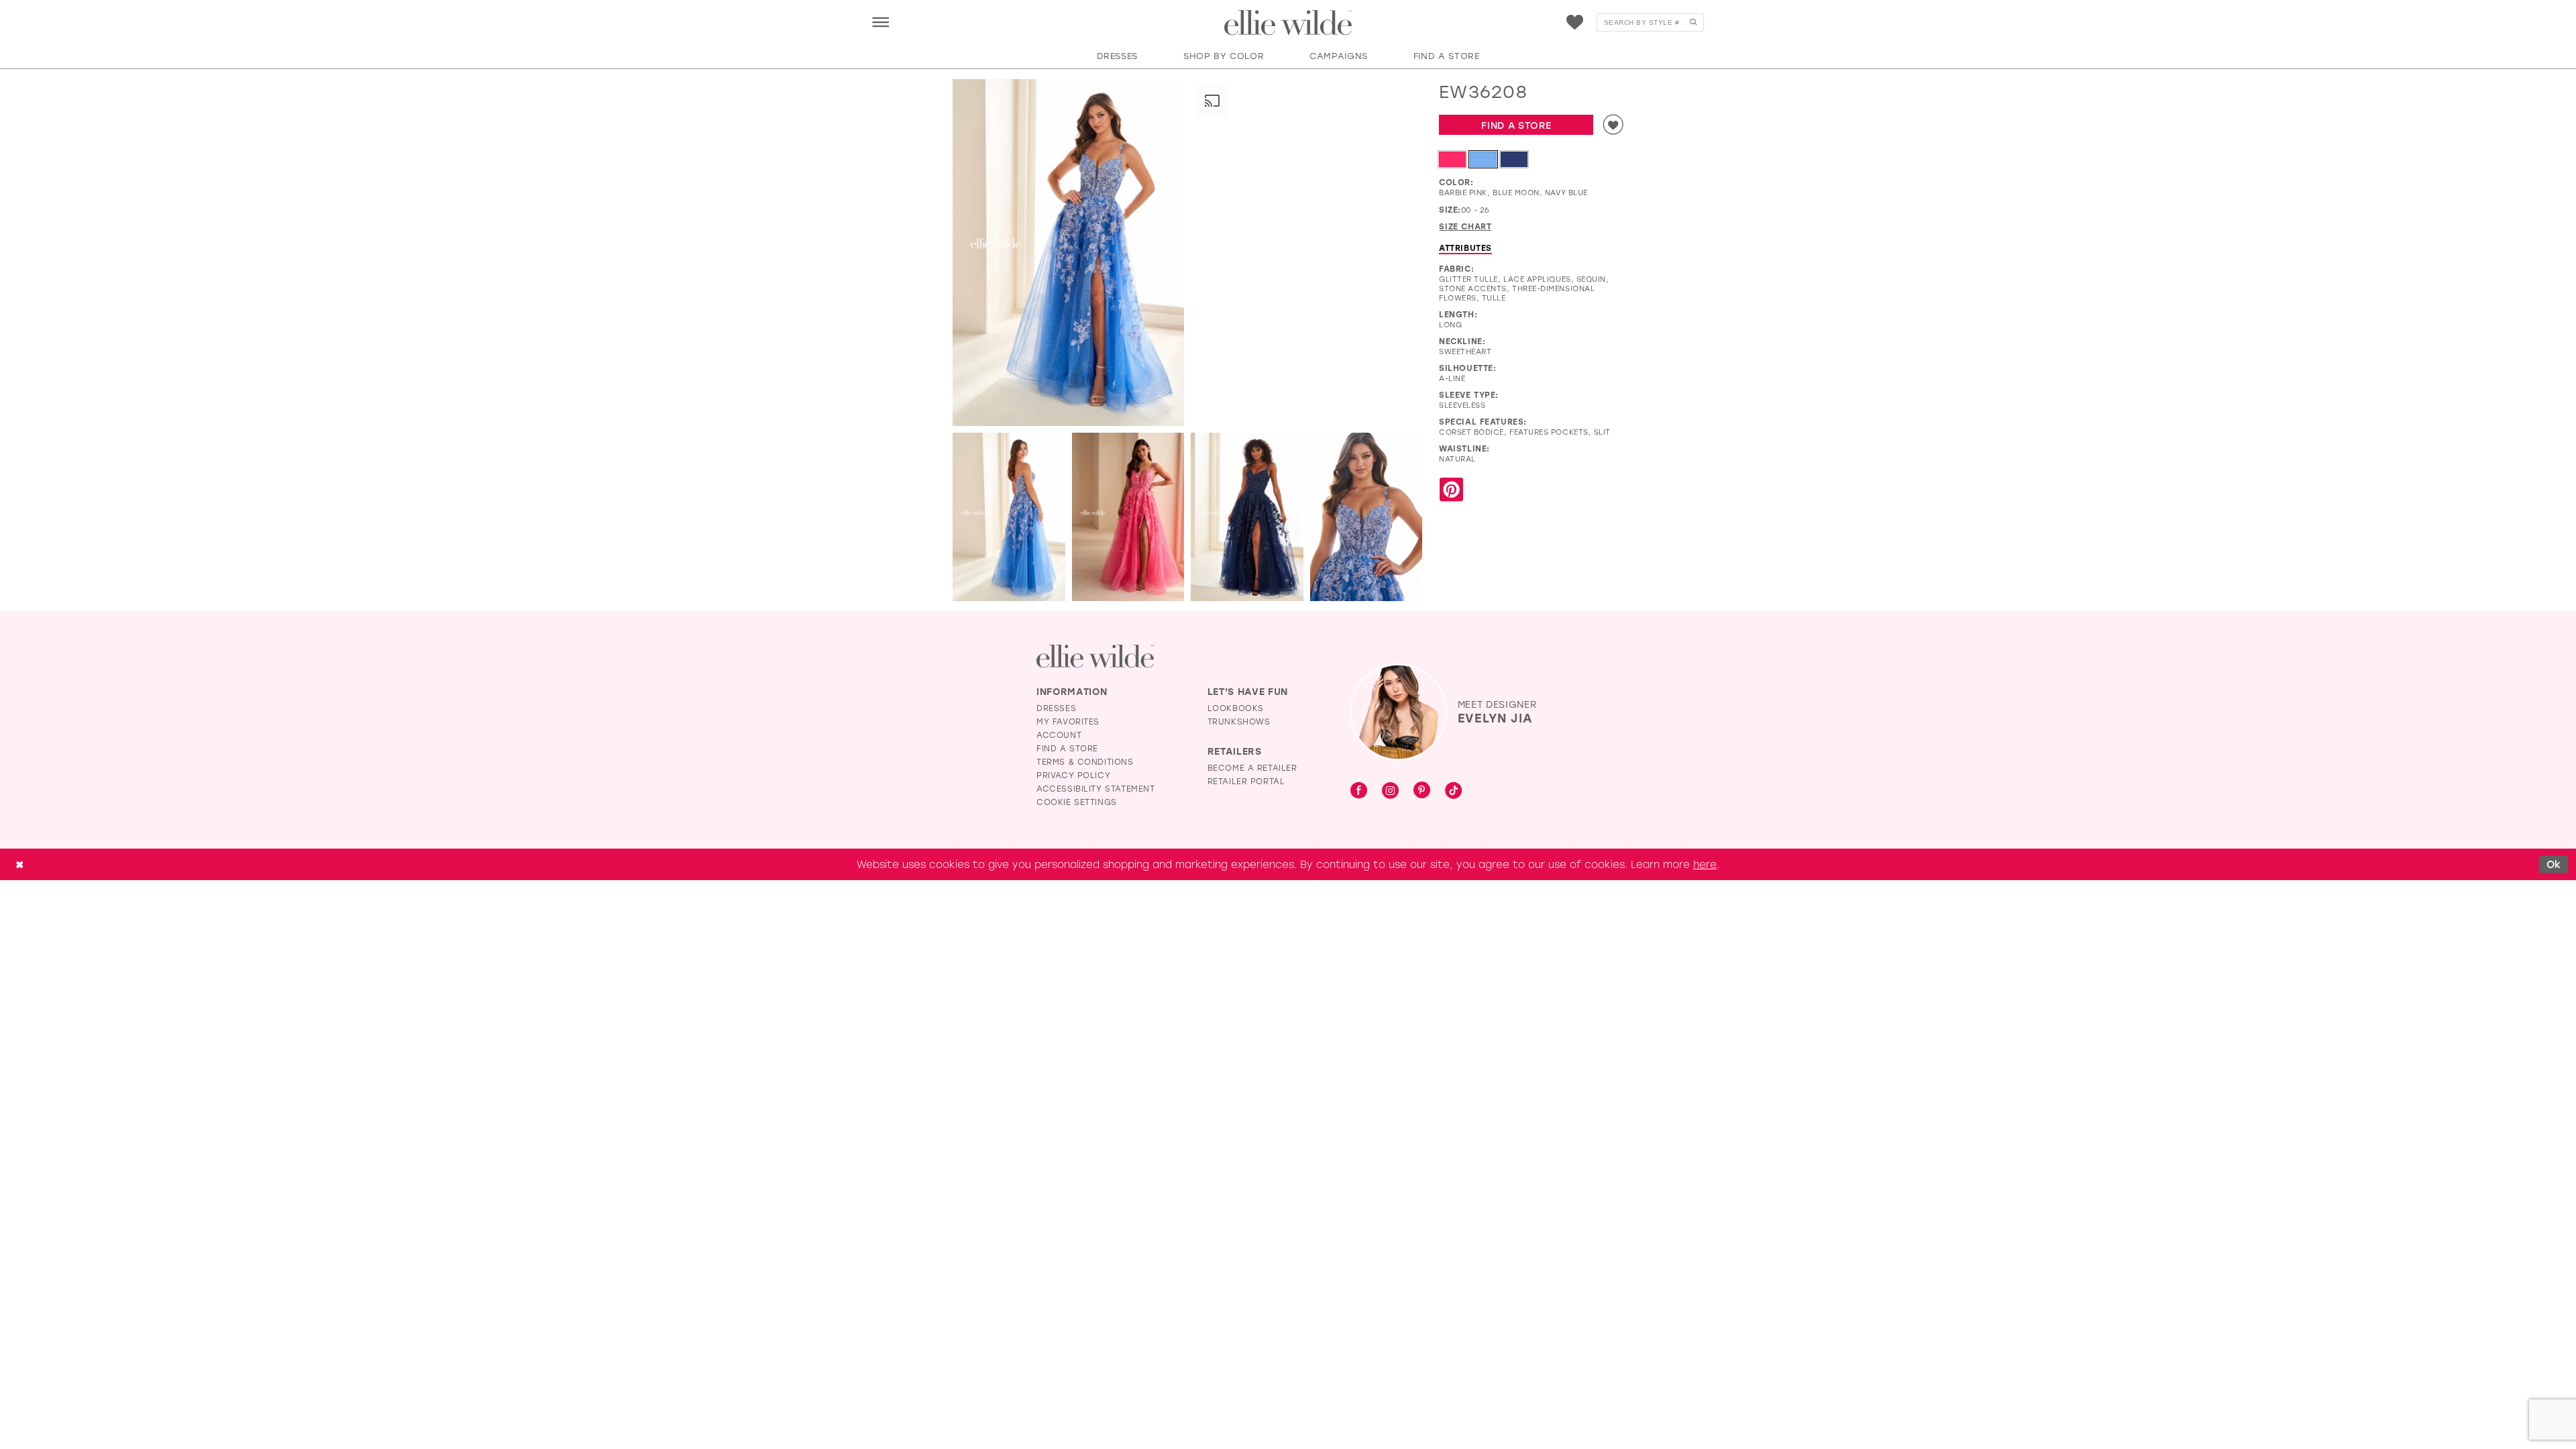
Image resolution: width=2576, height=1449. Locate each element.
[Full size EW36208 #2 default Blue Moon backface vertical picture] (1009, 517)
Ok (2554, 864)
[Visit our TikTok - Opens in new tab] (1453, 791)
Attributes (1465, 248)
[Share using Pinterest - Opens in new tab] (1451, 490)
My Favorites (1068, 721)
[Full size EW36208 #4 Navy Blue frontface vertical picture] (1247, 517)
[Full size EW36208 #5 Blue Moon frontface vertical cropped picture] (1366, 517)
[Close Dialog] (19, 864)
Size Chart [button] (1465, 226)
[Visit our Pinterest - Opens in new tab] (1422, 791)
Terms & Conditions (1085, 761)
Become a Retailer (1252, 767)
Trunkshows (1239, 721)
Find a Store (1516, 125)
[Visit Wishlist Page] (1575, 22)
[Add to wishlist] (1613, 125)
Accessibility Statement (1096, 788)
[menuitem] (880, 22)
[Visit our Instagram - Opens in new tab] (1390, 791)
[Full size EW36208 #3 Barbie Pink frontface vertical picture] (1128, 517)
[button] (880, 22)
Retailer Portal (1246, 781)
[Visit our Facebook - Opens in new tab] (1359, 791)
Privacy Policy (1073, 775)
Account (1059, 735)
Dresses (1056, 708)
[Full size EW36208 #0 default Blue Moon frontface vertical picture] (1068, 253)
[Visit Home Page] (1288, 23)
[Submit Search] (1693, 22)
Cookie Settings (1077, 802)
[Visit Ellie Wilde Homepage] (1095, 656)
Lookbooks (1236, 708)
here (1705, 864)
